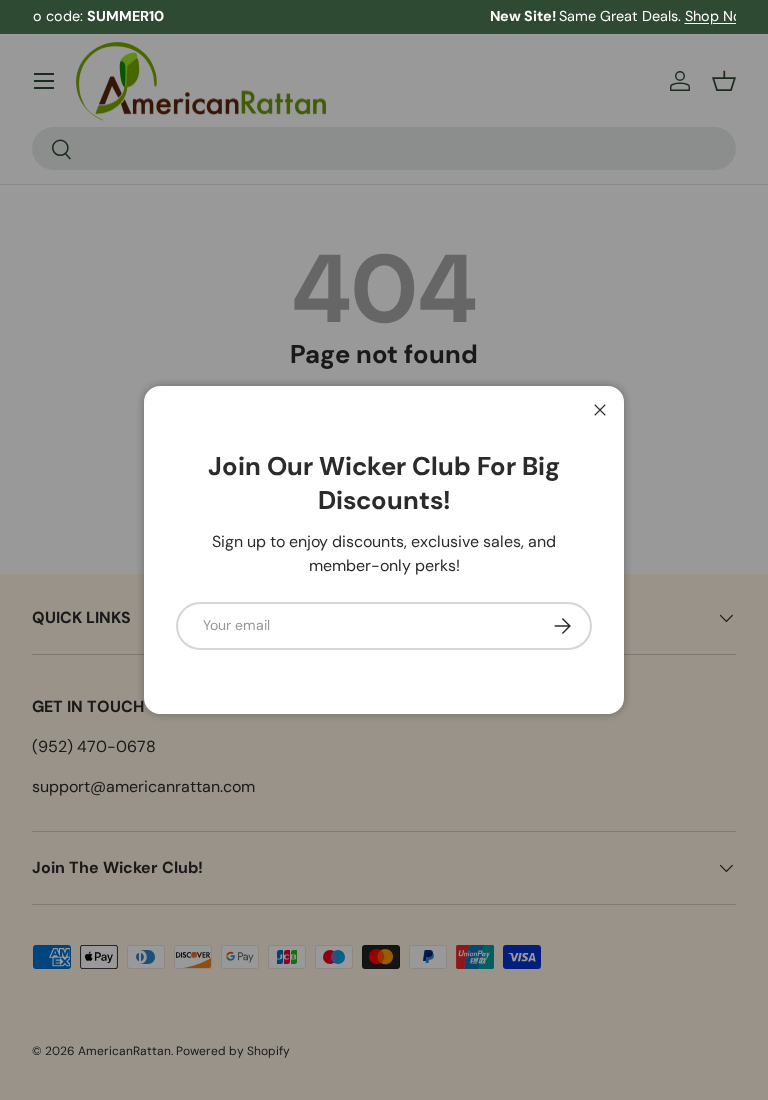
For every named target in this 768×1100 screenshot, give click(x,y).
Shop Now (524, 16)
